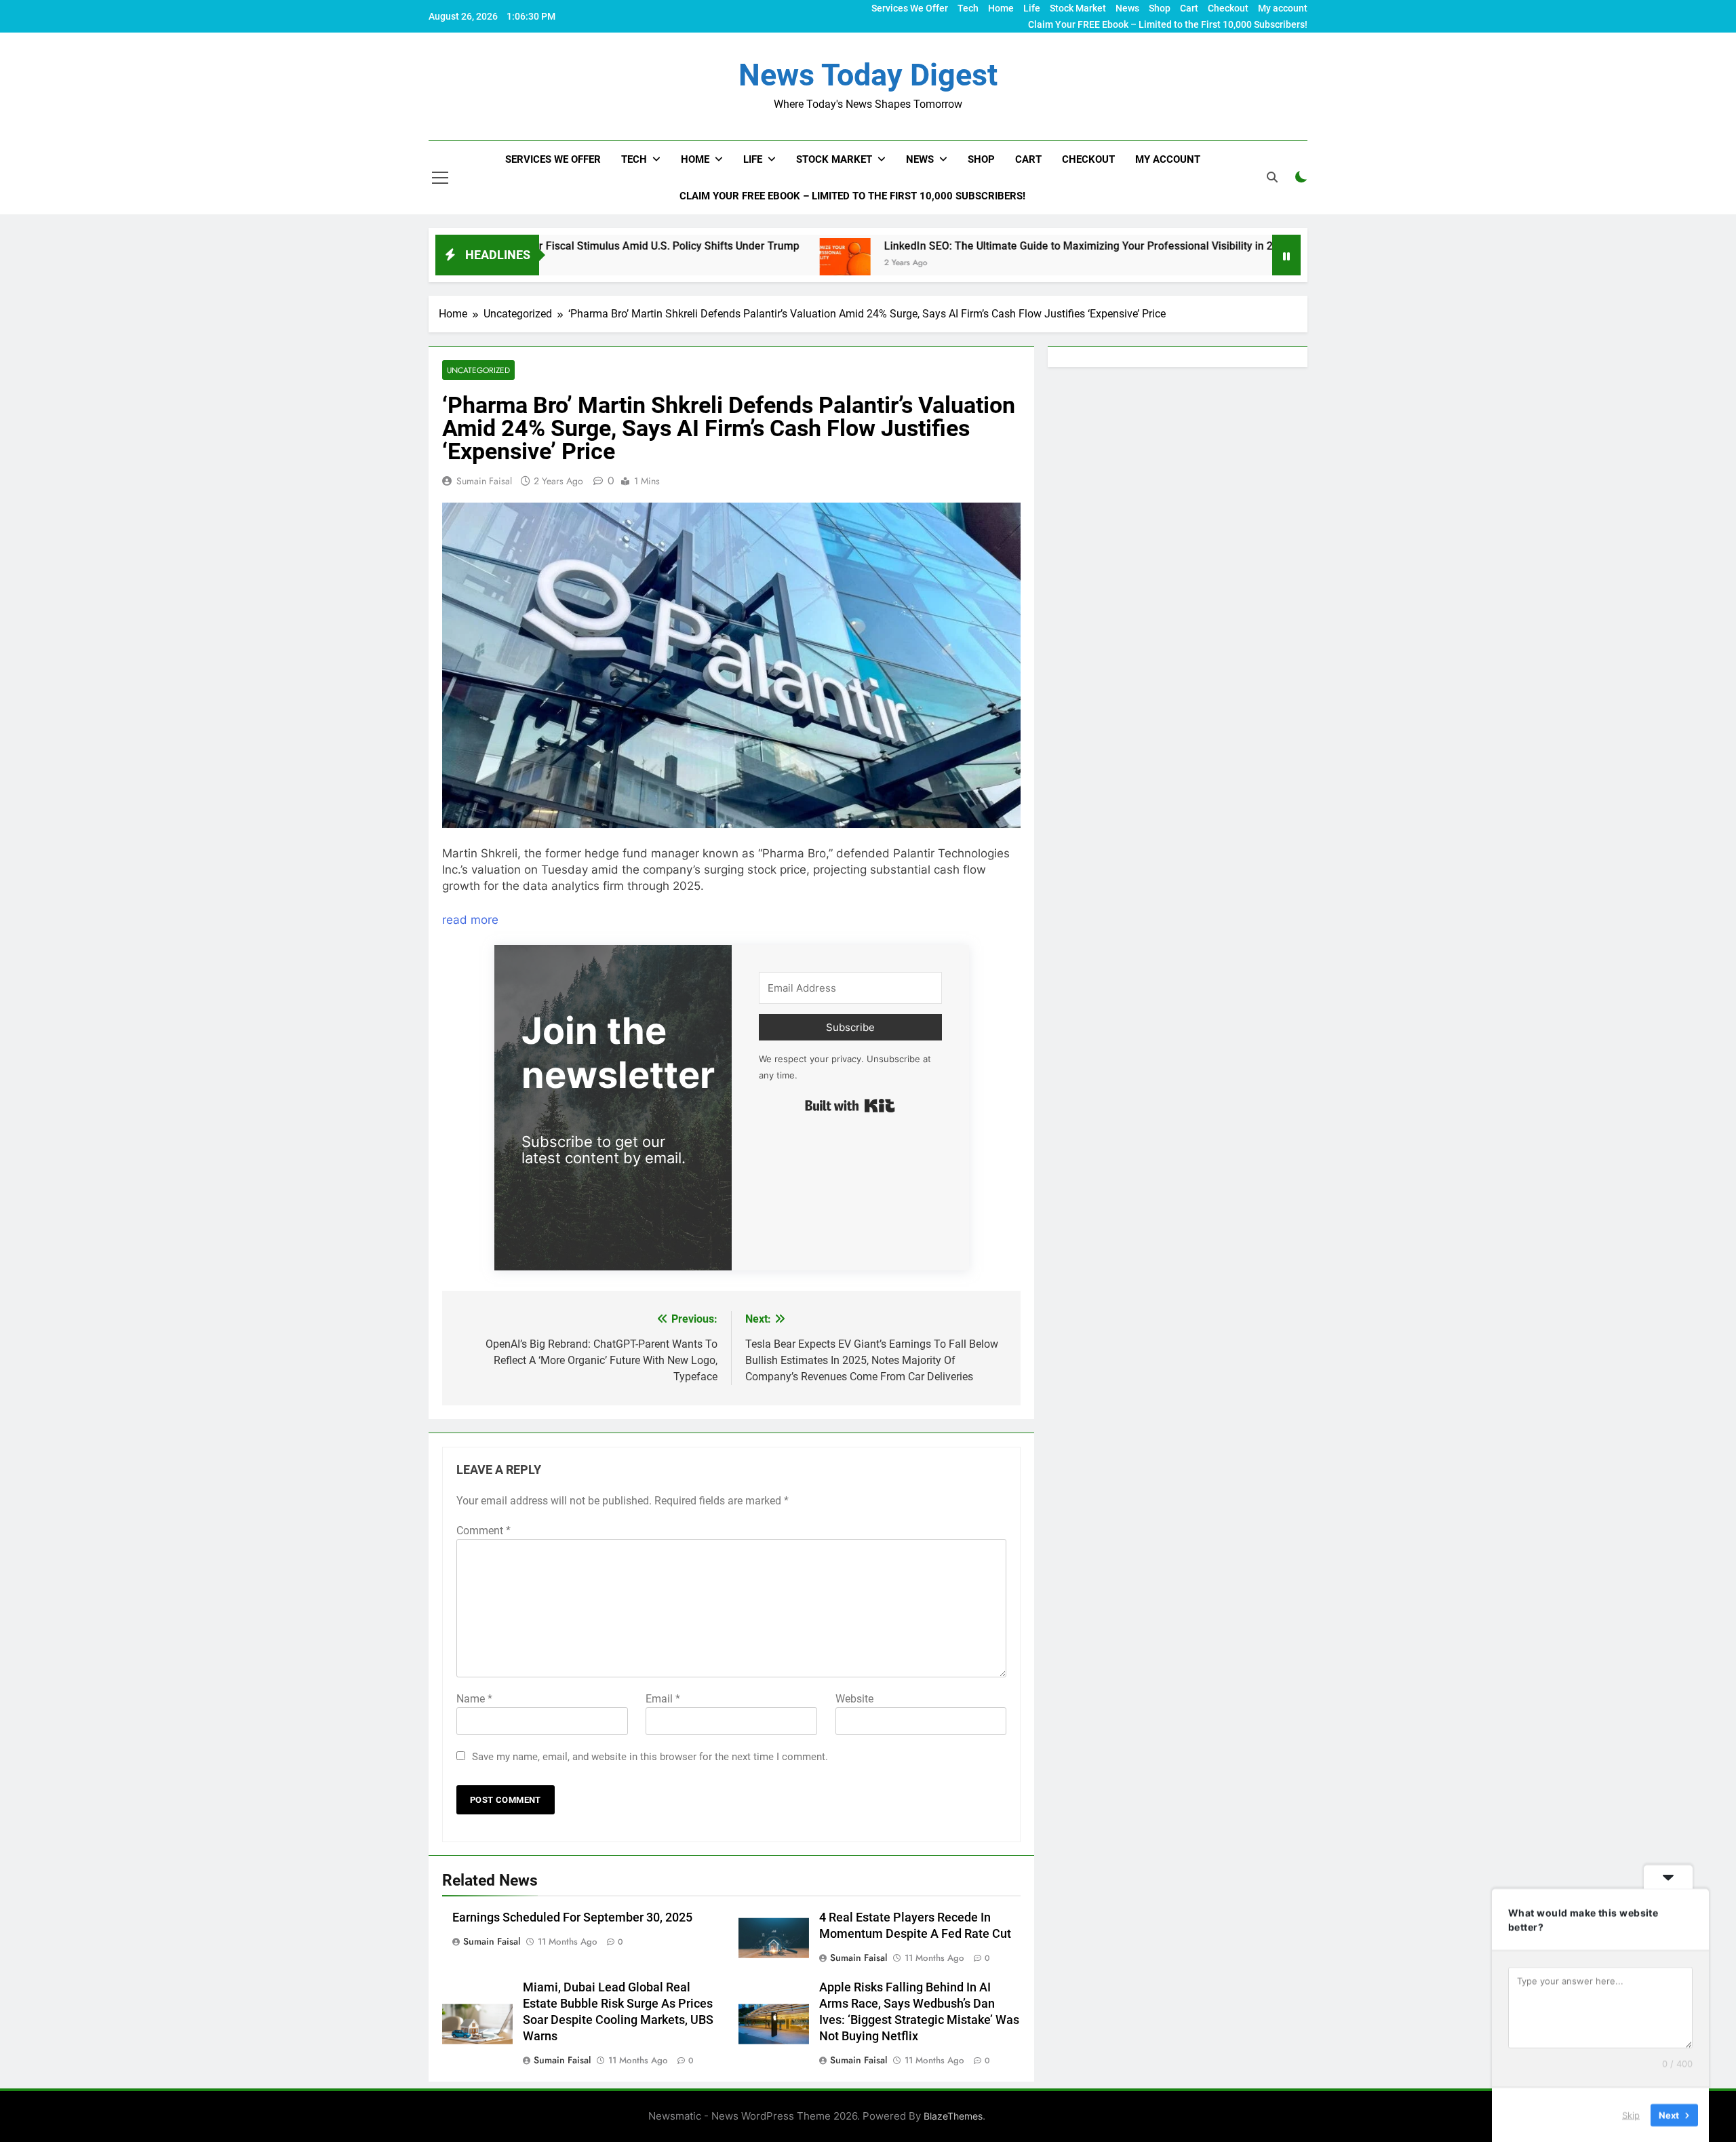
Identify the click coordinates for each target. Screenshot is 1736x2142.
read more (470, 920)
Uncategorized (478, 370)
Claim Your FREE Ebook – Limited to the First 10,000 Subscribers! (1168, 24)
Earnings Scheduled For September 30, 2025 (572, 1917)
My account (1283, 8)
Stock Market (1078, 8)
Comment (484, 1531)
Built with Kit (850, 1106)
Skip (1631, 2114)
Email (663, 1699)
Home (1001, 8)
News (1127, 8)
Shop (1160, 8)
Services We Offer (910, 8)
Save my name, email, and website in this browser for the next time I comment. (650, 1757)
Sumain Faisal (484, 481)
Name (474, 1699)
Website (854, 1699)
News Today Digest (868, 75)
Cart (1189, 8)
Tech (968, 8)
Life (1032, 8)
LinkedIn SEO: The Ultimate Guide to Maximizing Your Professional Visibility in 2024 (969, 246)
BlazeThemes (953, 2116)
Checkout (1228, 8)
